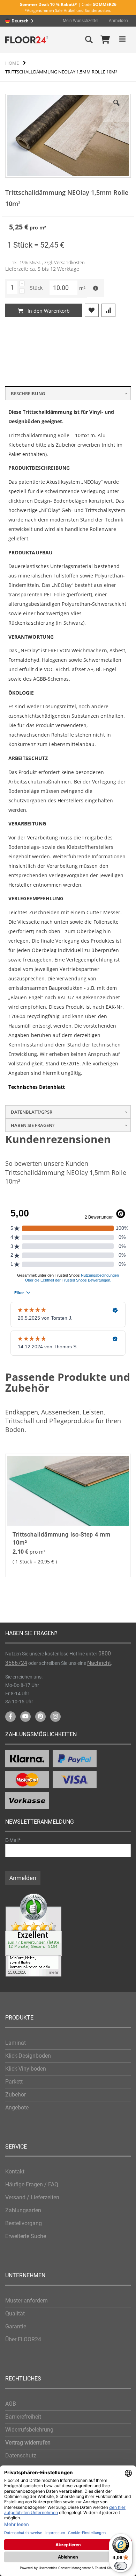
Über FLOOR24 (23, 2339)
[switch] (121, 2566)
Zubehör (16, 2095)
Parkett (14, 2082)
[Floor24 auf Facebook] (10, 1717)
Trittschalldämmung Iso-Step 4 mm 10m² (62, 1538)
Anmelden (118, 21)
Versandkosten (69, 262)
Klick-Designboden (28, 2056)
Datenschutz (21, 2456)
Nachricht (99, 1663)
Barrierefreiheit (23, 2417)
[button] (116, 108)
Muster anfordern (27, 2301)
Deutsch (20, 21)
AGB (11, 2404)
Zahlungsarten (23, 2210)
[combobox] (21, 21)
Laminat (16, 2043)
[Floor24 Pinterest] (40, 1717)
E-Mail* (13, 1840)
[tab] (68, 393)
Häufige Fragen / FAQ (32, 2184)
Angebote (17, 2107)
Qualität (15, 2314)
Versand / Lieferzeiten (32, 2197)
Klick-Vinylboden (26, 2069)
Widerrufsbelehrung (29, 2430)
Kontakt (15, 2171)
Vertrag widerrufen (28, 2443)
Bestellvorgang (24, 2223)
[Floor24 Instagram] (55, 1717)
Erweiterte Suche (26, 2236)
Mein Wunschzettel (81, 21)
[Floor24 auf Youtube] (25, 1717)
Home (12, 63)
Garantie (16, 2326)
